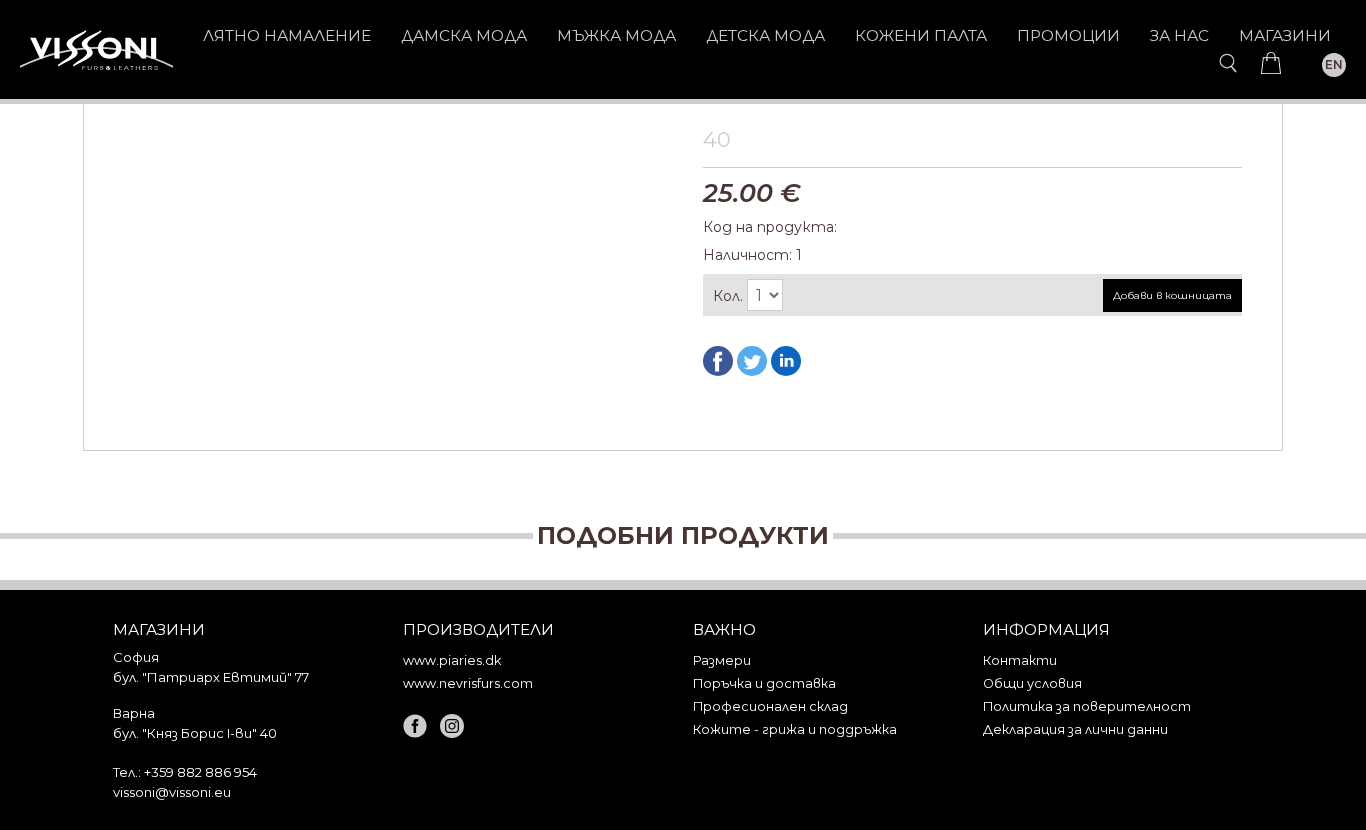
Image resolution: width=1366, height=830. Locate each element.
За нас (1179, 35)
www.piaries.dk (452, 660)
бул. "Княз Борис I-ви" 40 (195, 733)
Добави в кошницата (1172, 295)
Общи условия (1032, 683)
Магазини (1285, 35)
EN (1334, 64)
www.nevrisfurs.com (468, 683)
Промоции (1068, 35)
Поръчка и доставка (764, 683)
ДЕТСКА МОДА (765, 35)
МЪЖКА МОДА (616, 35)
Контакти (1020, 660)
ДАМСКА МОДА (464, 35)
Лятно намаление (287, 35)
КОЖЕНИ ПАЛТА (921, 35)
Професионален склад (770, 706)
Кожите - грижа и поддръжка (795, 729)
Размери (722, 660)
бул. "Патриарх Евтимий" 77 (211, 677)
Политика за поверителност (1087, 706)
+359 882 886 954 (200, 772)
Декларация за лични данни (1075, 729)
